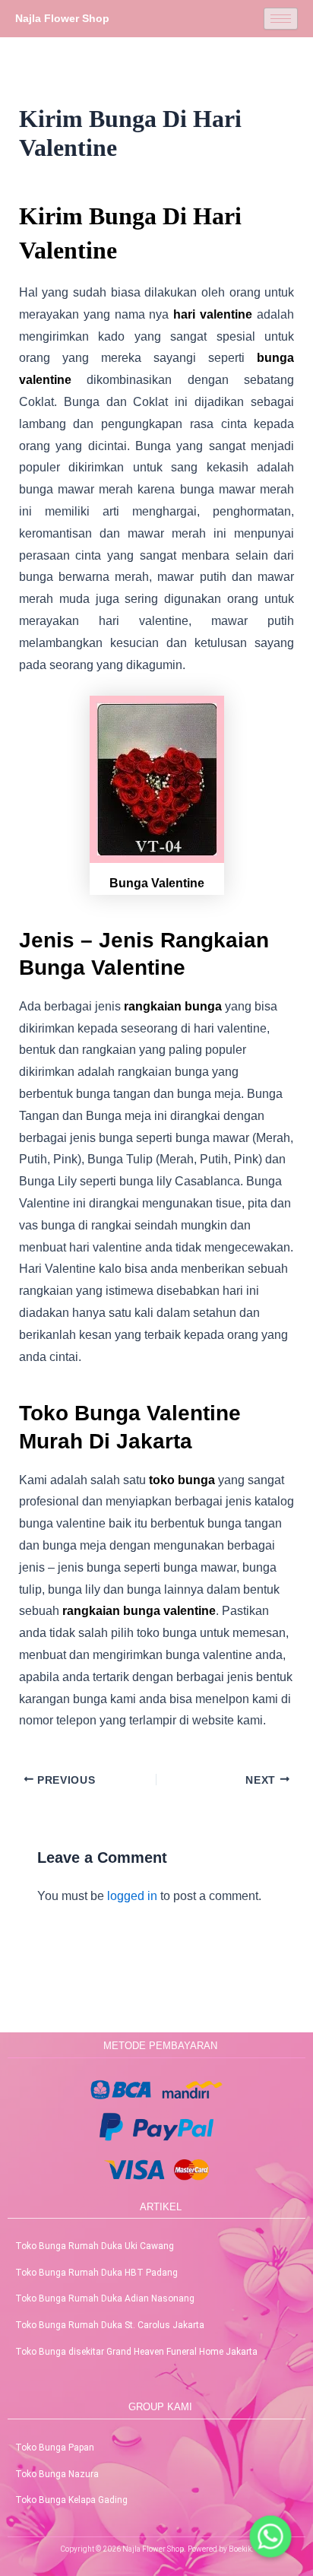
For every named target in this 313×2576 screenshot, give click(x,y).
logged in (132, 1896)
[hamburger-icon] (281, 19)
